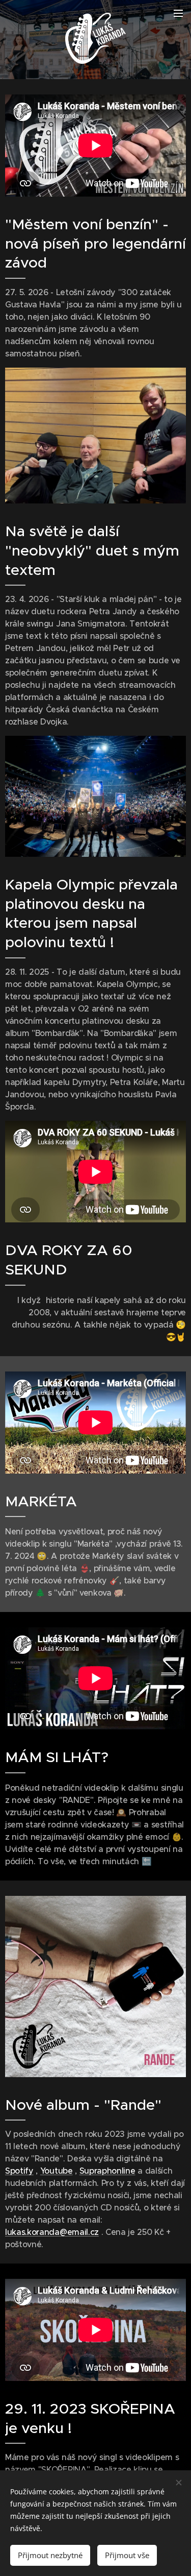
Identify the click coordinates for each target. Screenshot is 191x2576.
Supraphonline (107, 2171)
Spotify (19, 2171)
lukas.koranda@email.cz (52, 2232)
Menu (178, 13)
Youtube (57, 2171)
